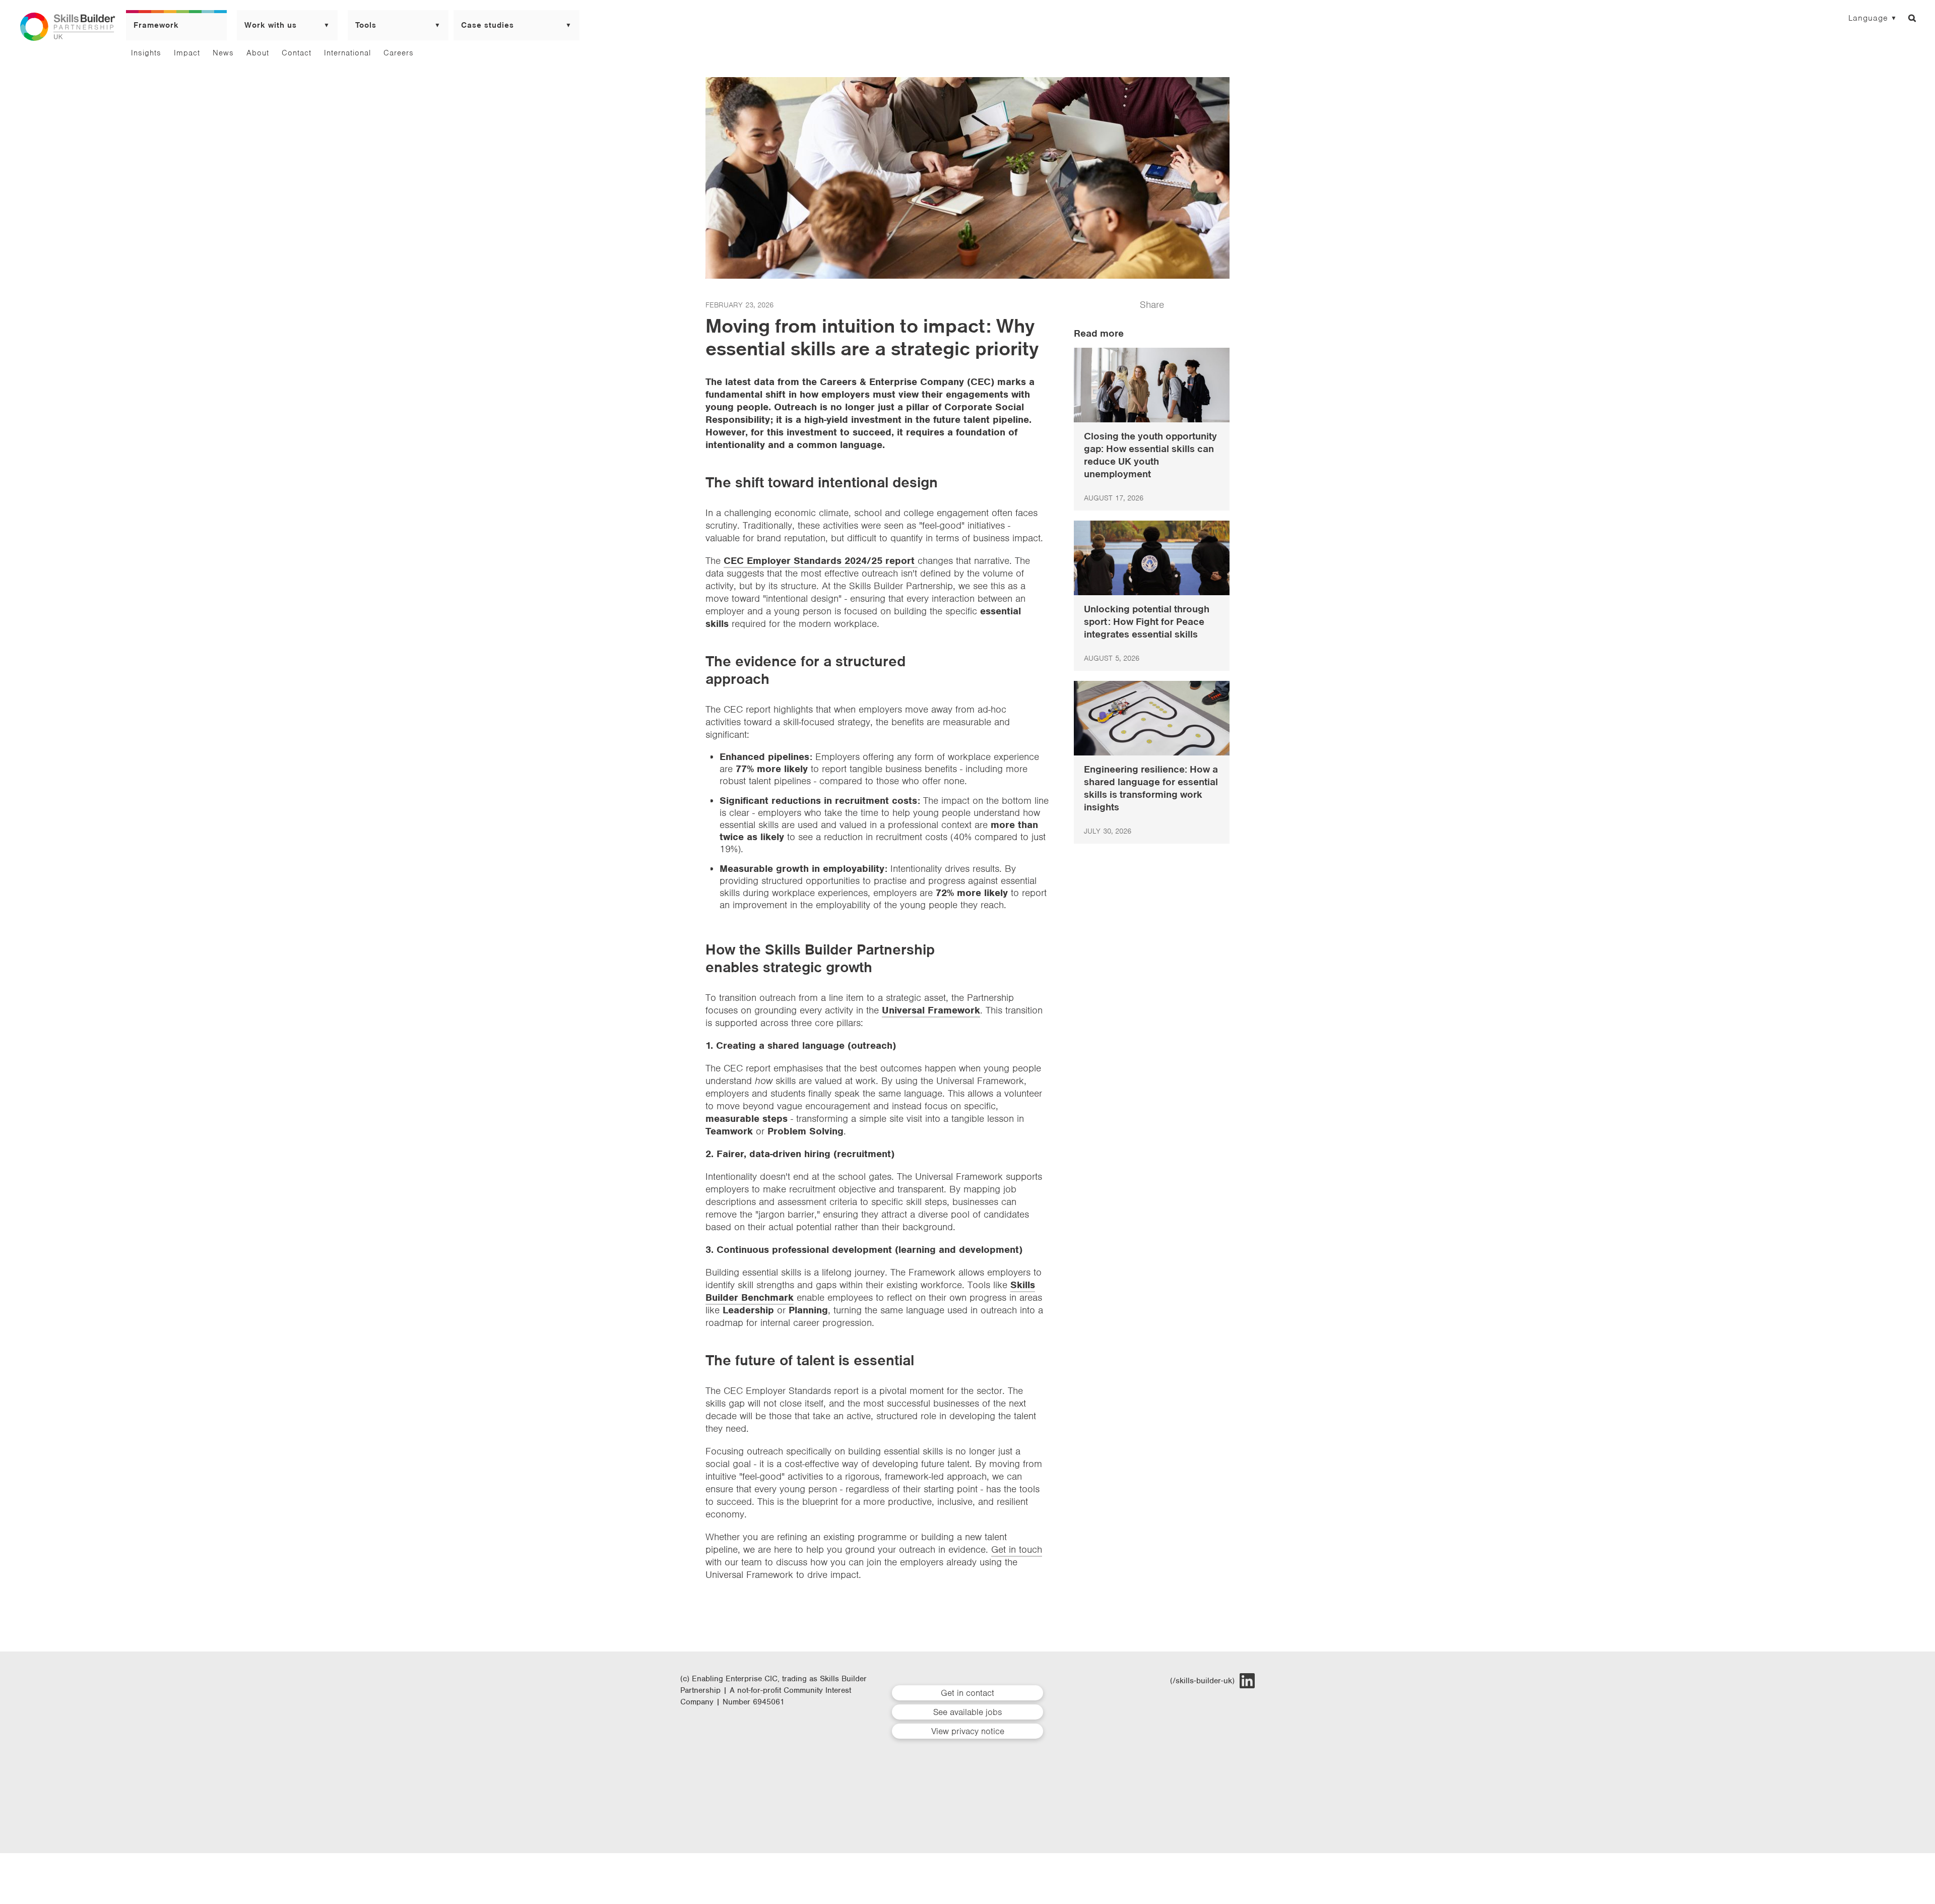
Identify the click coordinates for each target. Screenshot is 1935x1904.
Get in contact (967, 1693)
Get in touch (1017, 1549)
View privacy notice (968, 1731)
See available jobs (967, 1712)
